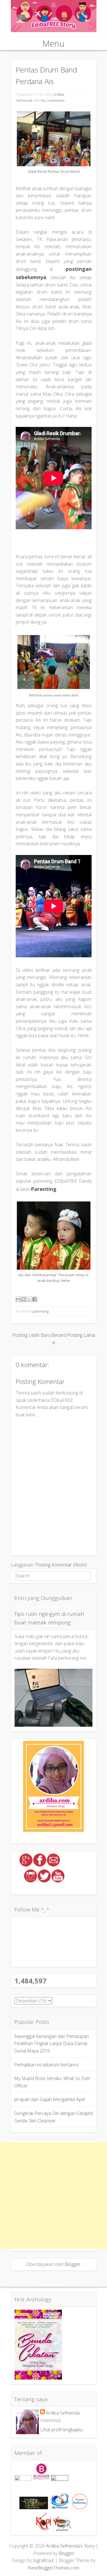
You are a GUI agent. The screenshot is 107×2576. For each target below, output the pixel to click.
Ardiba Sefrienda (63, 2413)
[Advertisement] (53, 2196)
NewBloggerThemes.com (54, 2568)
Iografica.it (43, 2560)
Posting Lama (81, 1335)
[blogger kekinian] (80, 2507)
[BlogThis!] (24, 1299)
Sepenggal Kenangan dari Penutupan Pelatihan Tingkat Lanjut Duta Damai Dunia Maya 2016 (51, 2043)
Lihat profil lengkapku (61, 2430)
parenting (41, 1311)
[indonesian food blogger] (60, 2479)
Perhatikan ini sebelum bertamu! (46, 2065)
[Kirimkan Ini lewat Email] (18, 1299)
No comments (53, 100)
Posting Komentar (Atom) (61, 1565)
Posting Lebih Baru (32, 1335)
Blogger (73, 2264)
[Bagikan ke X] (29, 1299)
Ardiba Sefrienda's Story (70, 2546)
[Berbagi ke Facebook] (35, 1299)
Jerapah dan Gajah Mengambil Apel (50, 2099)
